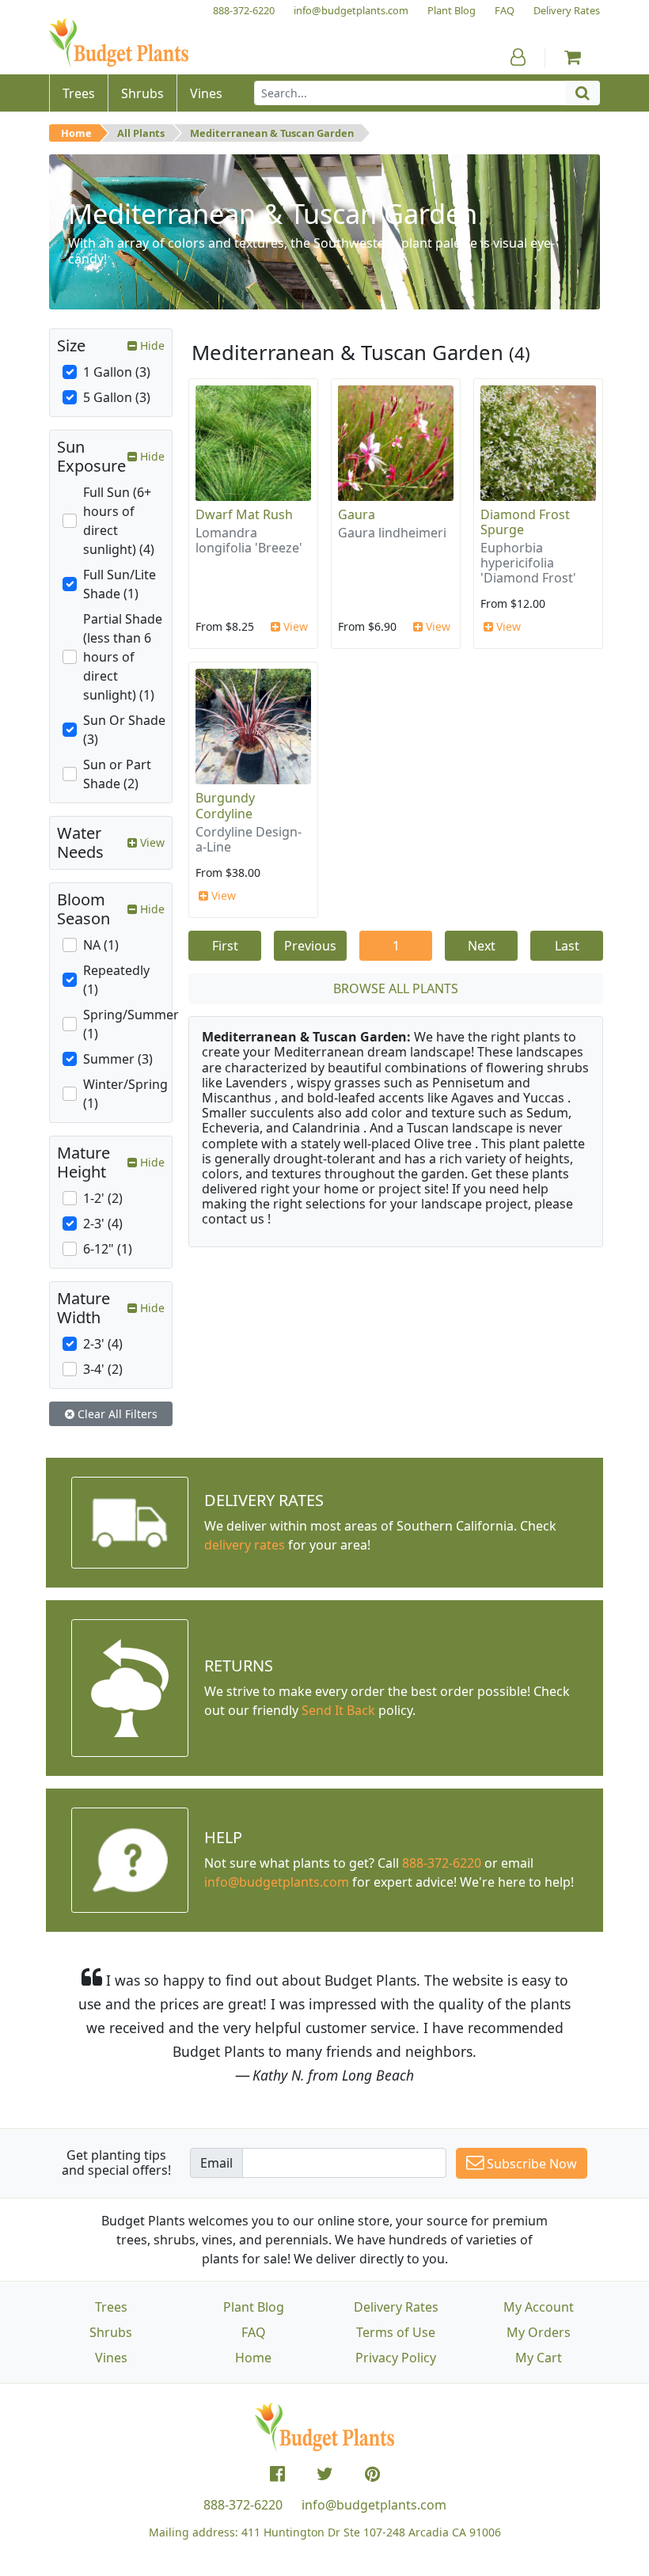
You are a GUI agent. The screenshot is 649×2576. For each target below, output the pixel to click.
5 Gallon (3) (117, 397)
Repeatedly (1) (116, 980)
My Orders (539, 2332)
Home (76, 133)
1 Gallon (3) (117, 372)
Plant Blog (254, 2307)
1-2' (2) (103, 1198)
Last (567, 946)
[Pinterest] (372, 2474)
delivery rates (245, 1545)
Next (482, 946)
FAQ (254, 2332)
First (225, 946)
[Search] (583, 93)
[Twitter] (325, 2474)
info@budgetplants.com (374, 2505)
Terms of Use (396, 2332)
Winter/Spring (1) (125, 1094)
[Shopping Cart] (573, 57)
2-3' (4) (103, 1224)
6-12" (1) (108, 1249)
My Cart (539, 2358)
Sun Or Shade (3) (124, 730)
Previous (310, 946)
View (294, 626)
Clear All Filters (116, 1414)
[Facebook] (277, 2474)
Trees (111, 2307)
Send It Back (338, 1710)
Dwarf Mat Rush (244, 514)
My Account (539, 2307)
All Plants (141, 133)
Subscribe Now (530, 2164)
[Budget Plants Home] (119, 43)
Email (216, 2163)
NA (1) (101, 945)
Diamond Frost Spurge (525, 522)
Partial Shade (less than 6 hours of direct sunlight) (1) (123, 657)
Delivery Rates (396, 2307)
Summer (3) (118, 1059)
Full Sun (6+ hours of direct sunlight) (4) (119, 521)
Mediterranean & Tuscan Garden (272, 133)
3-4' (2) (103, 1369)
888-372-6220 (442, 1863)
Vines (111, 2358)
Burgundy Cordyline (225, 805)
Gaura (357, 514)
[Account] (518, 57)
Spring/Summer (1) (131, 1024)
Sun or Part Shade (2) (117, 774)
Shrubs (111, 2332)
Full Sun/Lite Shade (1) (120, 584)
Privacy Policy (396, 2358)
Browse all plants (396, 988)
